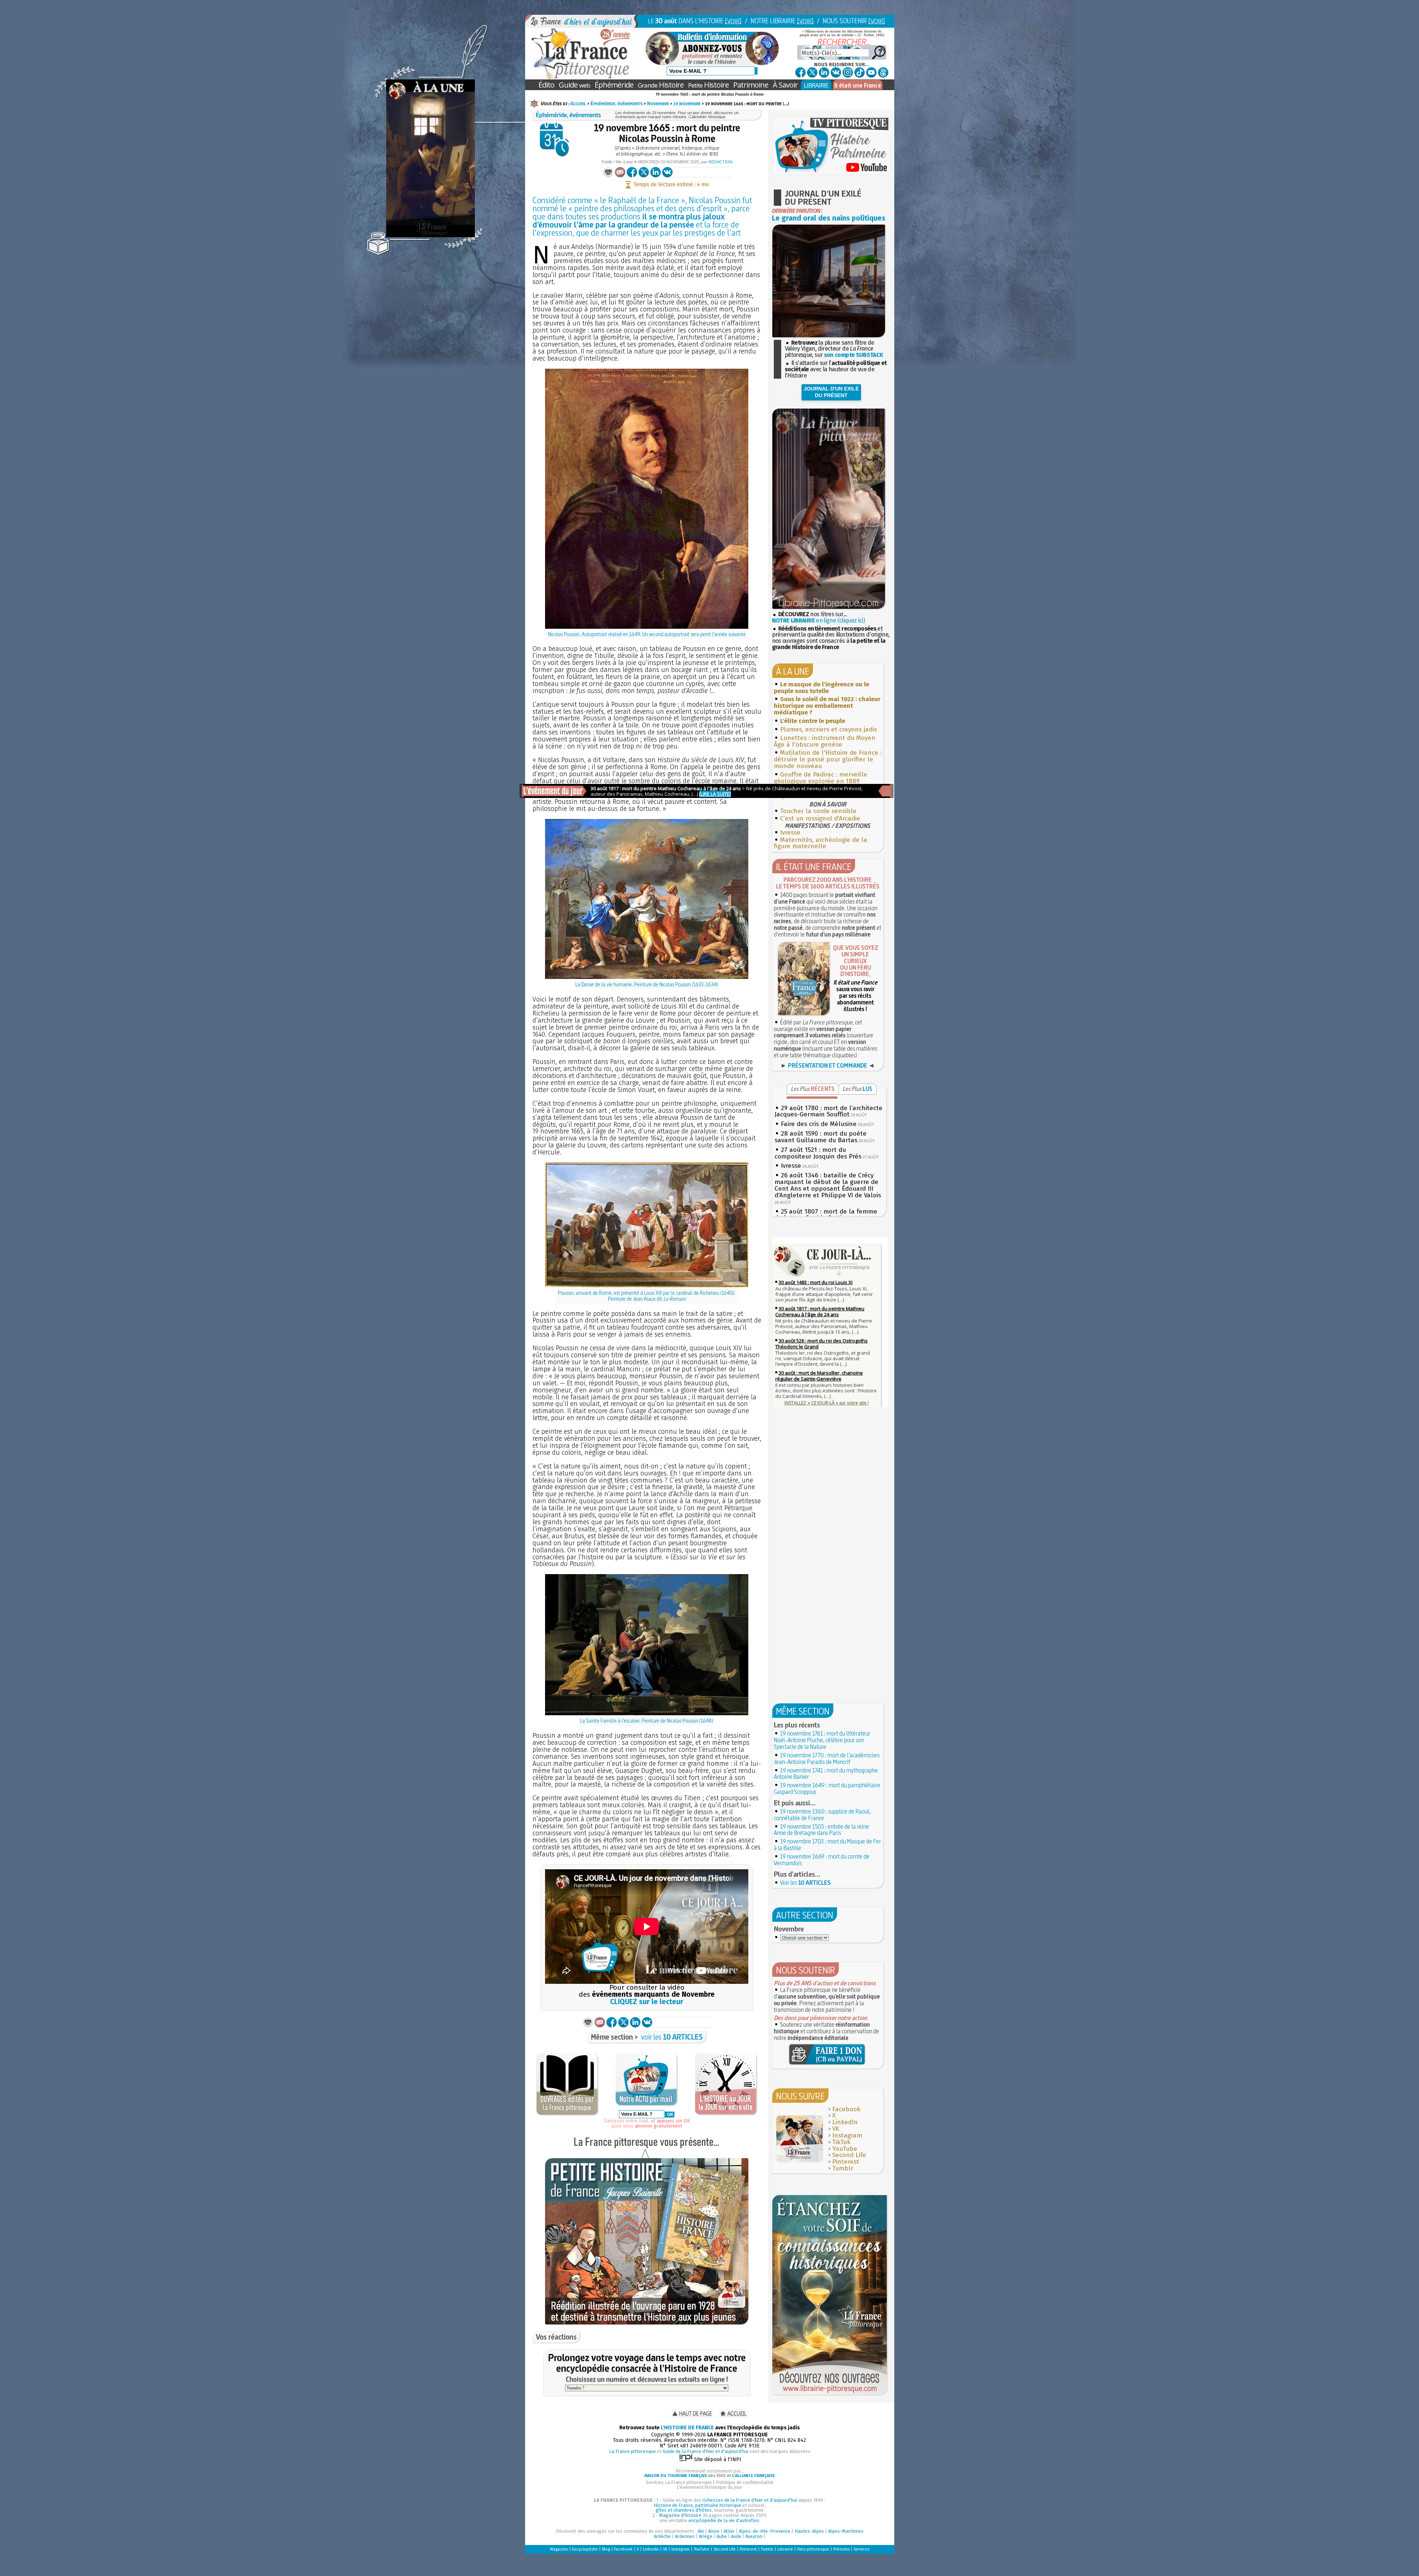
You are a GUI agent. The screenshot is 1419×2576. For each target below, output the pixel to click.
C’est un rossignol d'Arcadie (820, 818)
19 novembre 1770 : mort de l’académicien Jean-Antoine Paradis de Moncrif (827, 1758)
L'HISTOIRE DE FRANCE (687, 2428)
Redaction (720, 162)
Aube (722, 2536)
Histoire (661, 85)
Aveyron (754, 2536)
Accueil (578, 103)
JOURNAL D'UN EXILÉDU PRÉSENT (831, 392)
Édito (546, 85)
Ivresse (790, 832)
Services (862, 2549)
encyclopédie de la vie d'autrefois (724, 2520)
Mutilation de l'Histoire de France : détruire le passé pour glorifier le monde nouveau (828, 759)
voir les (672, 2037)
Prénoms (841, 2549)
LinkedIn (845, 2122)
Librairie (785, 2549)
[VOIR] (733, 21)
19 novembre (687, 103)
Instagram (847, 2135)
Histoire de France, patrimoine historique (697, 2505)
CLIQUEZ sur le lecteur (647, 2002)
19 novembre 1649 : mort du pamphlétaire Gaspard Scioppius (827, 1788)
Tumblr (843, 2168)
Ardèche (662, 2536)
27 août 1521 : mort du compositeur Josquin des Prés (818, 1153)
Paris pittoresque (813, 2549)
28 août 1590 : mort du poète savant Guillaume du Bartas (821, 1137)
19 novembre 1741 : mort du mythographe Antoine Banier (826, 1774)
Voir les (805, 1883)
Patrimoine (751, 85)
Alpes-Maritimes (846, 2531)
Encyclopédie (585, 2549)
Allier (729, 2531)
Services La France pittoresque (679, 2482)
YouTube (845, 2149)
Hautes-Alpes (809, 2531)
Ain (701, 2531)
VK (836, 2129)
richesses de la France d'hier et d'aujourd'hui (750, 2500)
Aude (736, 2536)
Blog (606, 2549)
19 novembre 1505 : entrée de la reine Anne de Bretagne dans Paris (821, 1830)
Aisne (714, 2531)
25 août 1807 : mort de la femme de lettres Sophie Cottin (826, 1215)
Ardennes (685, 2536)
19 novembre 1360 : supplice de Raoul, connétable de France (822, 1815)
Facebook (846, 2109)
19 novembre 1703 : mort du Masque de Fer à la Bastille (827, 1845)
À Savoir (785, 85)
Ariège (706, 2536)
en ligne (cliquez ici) (819, 620)
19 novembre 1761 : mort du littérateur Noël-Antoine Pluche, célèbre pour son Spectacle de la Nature (822, 1740)
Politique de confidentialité (745, 2482)
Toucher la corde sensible (818, 811)
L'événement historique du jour (709, 2487)
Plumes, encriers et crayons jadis (828, 729)
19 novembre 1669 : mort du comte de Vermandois (822, 1860)
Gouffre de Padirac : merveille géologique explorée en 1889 (821, 778)
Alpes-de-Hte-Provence (765, 2531)
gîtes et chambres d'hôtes (684, 2510)
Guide (574, 85)
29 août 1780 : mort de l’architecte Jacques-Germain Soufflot (828, 1111)
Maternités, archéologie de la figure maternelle (821, 843)
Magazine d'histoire (680, 2515)
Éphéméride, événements (617, 103)
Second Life (849, 2155)
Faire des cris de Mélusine (819, 1124)
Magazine (559, 2549)
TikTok (841, 2142)
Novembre (658, 103)
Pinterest (846, 2162)
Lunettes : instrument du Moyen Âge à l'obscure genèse (825, 741)
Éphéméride (614, 85)
